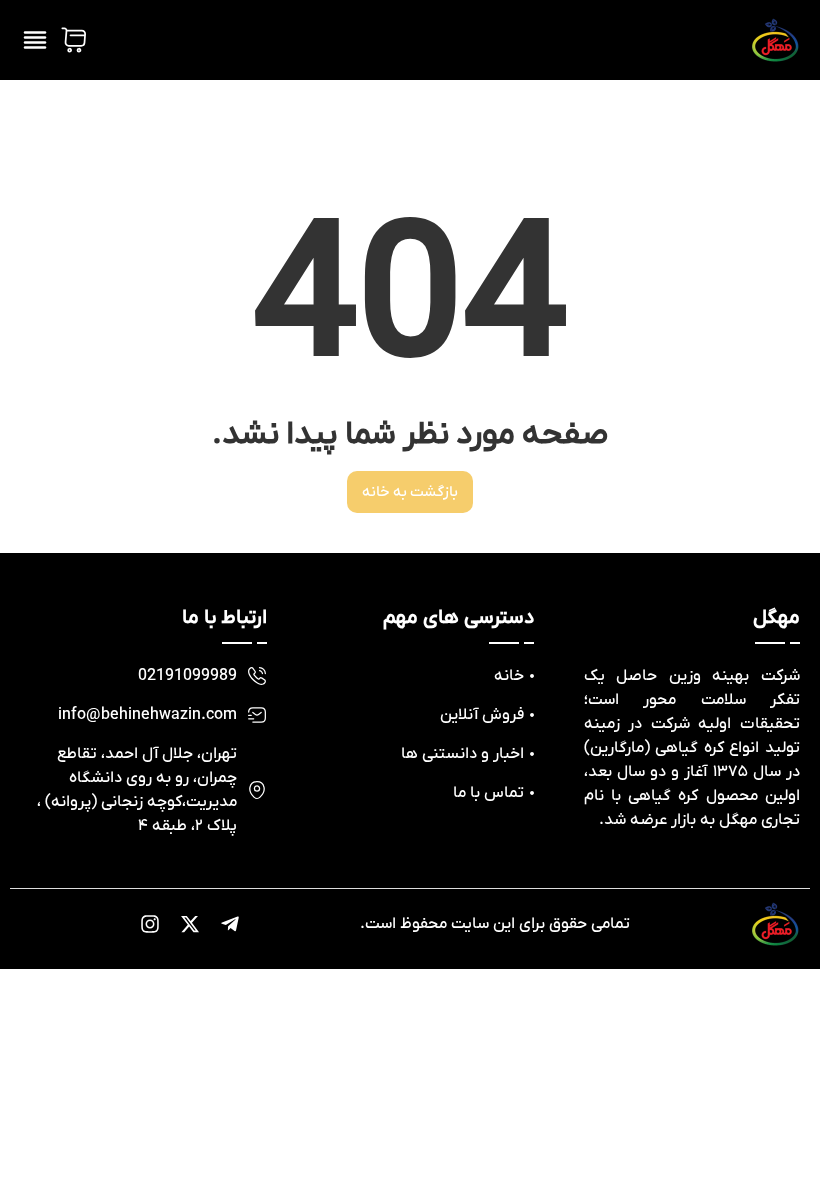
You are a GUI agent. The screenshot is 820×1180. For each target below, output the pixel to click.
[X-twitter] (190, 924)
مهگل (776, 618)
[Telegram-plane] (230, 924)
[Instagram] (150, 924)
